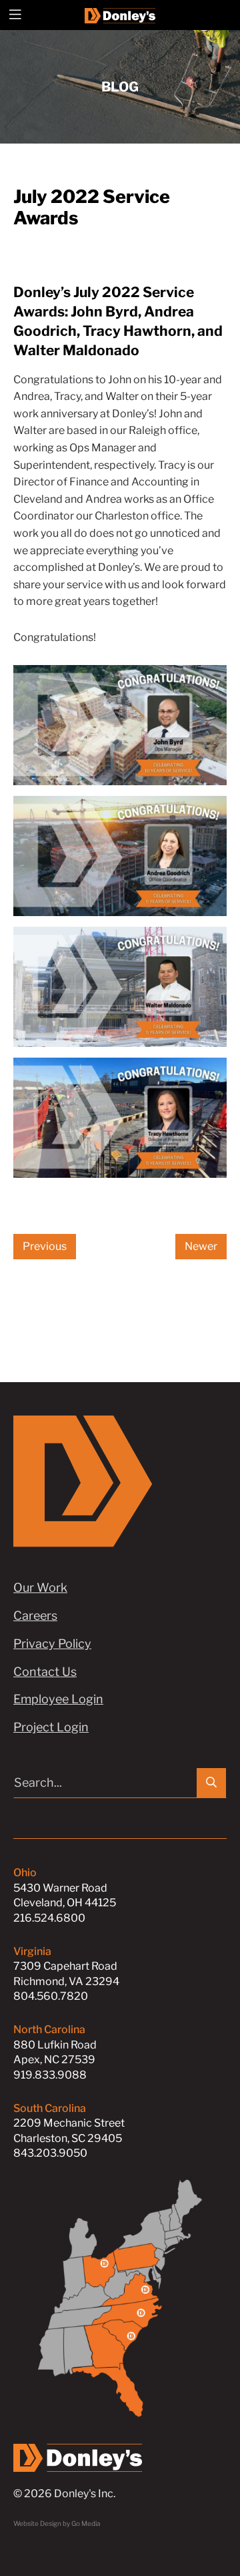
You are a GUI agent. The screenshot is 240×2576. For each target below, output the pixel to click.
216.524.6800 (49, 1918)
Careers (35, 1616)
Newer (201, 1246)
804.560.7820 (51, 1996)
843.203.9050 (50, 2153)
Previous (45, 1246)
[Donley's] (120, 15)
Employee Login (58, 1699)
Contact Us (45, 1672)
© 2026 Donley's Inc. (64, 2494)
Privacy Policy (52, 1644)
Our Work (40, 1587)
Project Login (51, 1727)
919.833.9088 (50, 2075)
